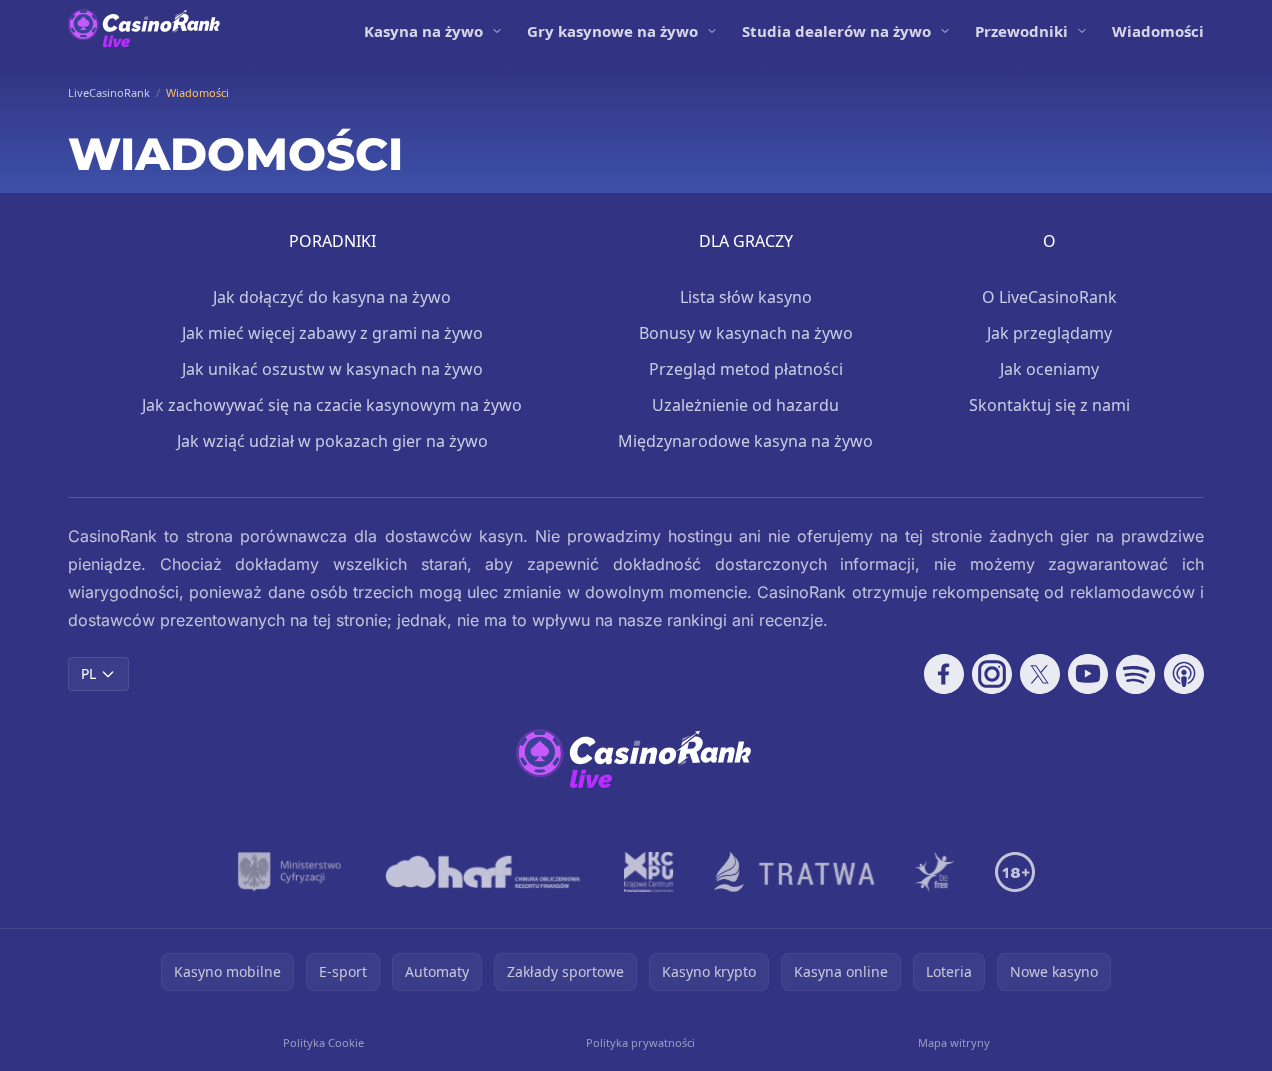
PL (88, 673)
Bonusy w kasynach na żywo (746, 333)
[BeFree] (935, 872)
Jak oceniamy (1049, 369)
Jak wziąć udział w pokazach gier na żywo (332, 441)
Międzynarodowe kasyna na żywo (745, 441)
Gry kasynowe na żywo (612, 31)
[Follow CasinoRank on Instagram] (992, 674)
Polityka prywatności (640, 1042)
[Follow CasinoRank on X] (1040, 674)
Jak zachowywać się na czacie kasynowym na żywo (332, 405)
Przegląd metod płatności (746, 369)
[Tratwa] (794, 872)
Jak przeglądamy (1049, 333)
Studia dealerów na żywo (836, 31)
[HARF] (483, 872)
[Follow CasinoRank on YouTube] (1088, 674)
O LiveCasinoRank (1049, 297)
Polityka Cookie (323, 1042)
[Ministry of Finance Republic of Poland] (289, 872)
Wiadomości (1158, 31)
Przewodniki (1021, 31)
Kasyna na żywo (423, 31)
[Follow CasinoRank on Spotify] (1136, 674)
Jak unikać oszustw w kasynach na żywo (332, 369)
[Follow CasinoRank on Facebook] (944, 674)
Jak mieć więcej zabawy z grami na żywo (332, 333)
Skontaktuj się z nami (1049, 405)
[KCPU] (649, 872)
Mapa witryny (954, 1042)
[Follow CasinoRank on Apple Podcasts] (1184, 674)
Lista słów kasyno (746, 297)
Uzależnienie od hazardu (745, 405)
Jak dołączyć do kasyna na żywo (332, 297)
